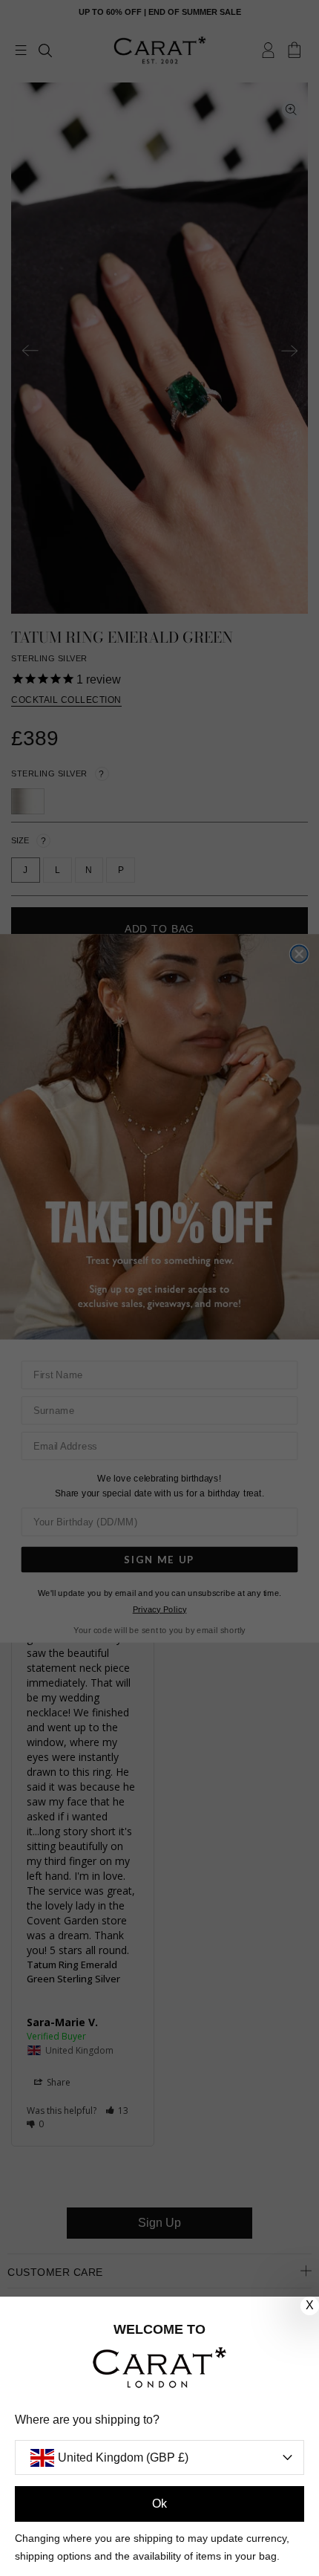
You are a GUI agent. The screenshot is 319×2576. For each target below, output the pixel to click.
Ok (159, 2504)
